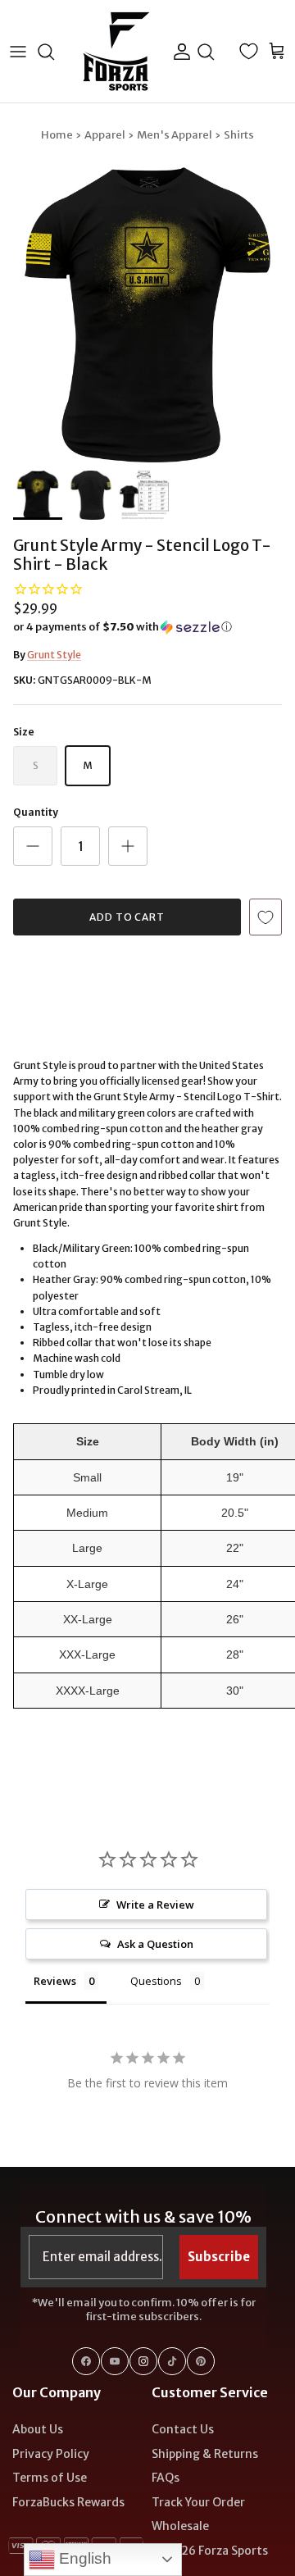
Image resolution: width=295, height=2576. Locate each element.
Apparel (105, 135)
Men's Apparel (175, 135)
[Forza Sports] (117, 51)
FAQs (166, 2478)
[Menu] (18, 52)
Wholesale (180, 2526)
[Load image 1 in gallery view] (147, 315)
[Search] (54, 52)
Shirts (239, 135)
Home (57, 135)
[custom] (86, 2361)
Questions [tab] (156, 1981)
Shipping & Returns (205, 2454)
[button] (147, 627)
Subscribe (219, 2257)
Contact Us (183, 2429)
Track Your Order (198, 2502)
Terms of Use (50, 2478)
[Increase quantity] (128, 846)
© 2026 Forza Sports (210, 2551)
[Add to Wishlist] (265, 917)
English (83, 2558)
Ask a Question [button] (155, 1944)
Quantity (36, 812)
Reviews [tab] (55, 1981)
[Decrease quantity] (33, 846)
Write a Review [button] (155, 1905)
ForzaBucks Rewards (68, 2502)
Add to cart (127, 917)
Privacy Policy (51, 2454)
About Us (38, 2429)
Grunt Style (54, 655)
